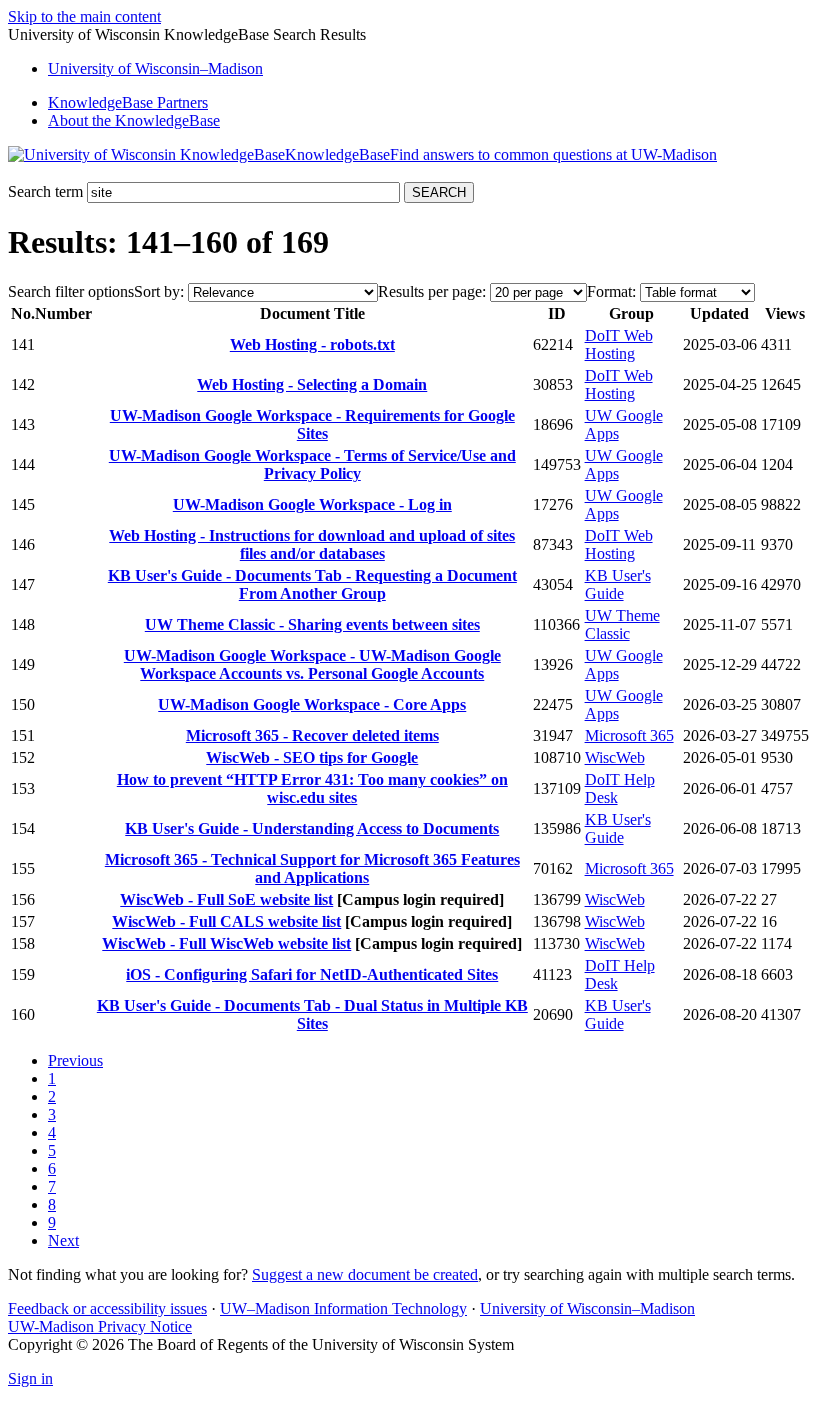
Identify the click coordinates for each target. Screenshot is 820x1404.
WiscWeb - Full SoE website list (226, 899)
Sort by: (159, 291)
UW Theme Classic (622, 624)
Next (63, 1240)
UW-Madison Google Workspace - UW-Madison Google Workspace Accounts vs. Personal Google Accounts (312, 664)
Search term (45, 191)
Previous (75, 1060)
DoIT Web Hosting (619, 344)
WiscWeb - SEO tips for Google (312, 757)
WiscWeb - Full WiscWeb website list (226, 943)
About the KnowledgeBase (134, 120)
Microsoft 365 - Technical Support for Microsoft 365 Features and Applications (312, 868)
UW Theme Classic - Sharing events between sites (312, 624)
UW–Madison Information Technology (343, 1308)
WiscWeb (615, 757)
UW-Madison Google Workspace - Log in (312, 504)
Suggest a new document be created (365, 1274)
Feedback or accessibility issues (107, 1308)
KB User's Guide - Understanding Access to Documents (312, 828)
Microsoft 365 (629, 735)
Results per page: (432, 291)
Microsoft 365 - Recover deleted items (312, 735)
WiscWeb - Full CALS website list (226, 921)
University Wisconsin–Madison (155, 68)
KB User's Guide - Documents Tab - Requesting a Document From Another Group (312, 584)
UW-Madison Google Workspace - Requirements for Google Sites (312, 424)
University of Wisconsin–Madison (587, 1308)
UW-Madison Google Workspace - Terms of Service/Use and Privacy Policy (312, 464)
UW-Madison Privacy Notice (100, 1326)
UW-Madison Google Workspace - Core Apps (312, 704)
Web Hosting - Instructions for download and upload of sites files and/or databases (312, 544)
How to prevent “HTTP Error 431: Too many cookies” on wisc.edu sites (312, 788)
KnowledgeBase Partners (128, 102)
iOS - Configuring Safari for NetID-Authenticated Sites (312, 974)
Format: (611, 291)
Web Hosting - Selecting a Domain (312, 384)
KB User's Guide (618, 584)
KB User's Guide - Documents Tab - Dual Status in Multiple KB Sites (312, 1014)
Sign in (30, 1378)
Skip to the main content (84, 16)
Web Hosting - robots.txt (312, 344)
